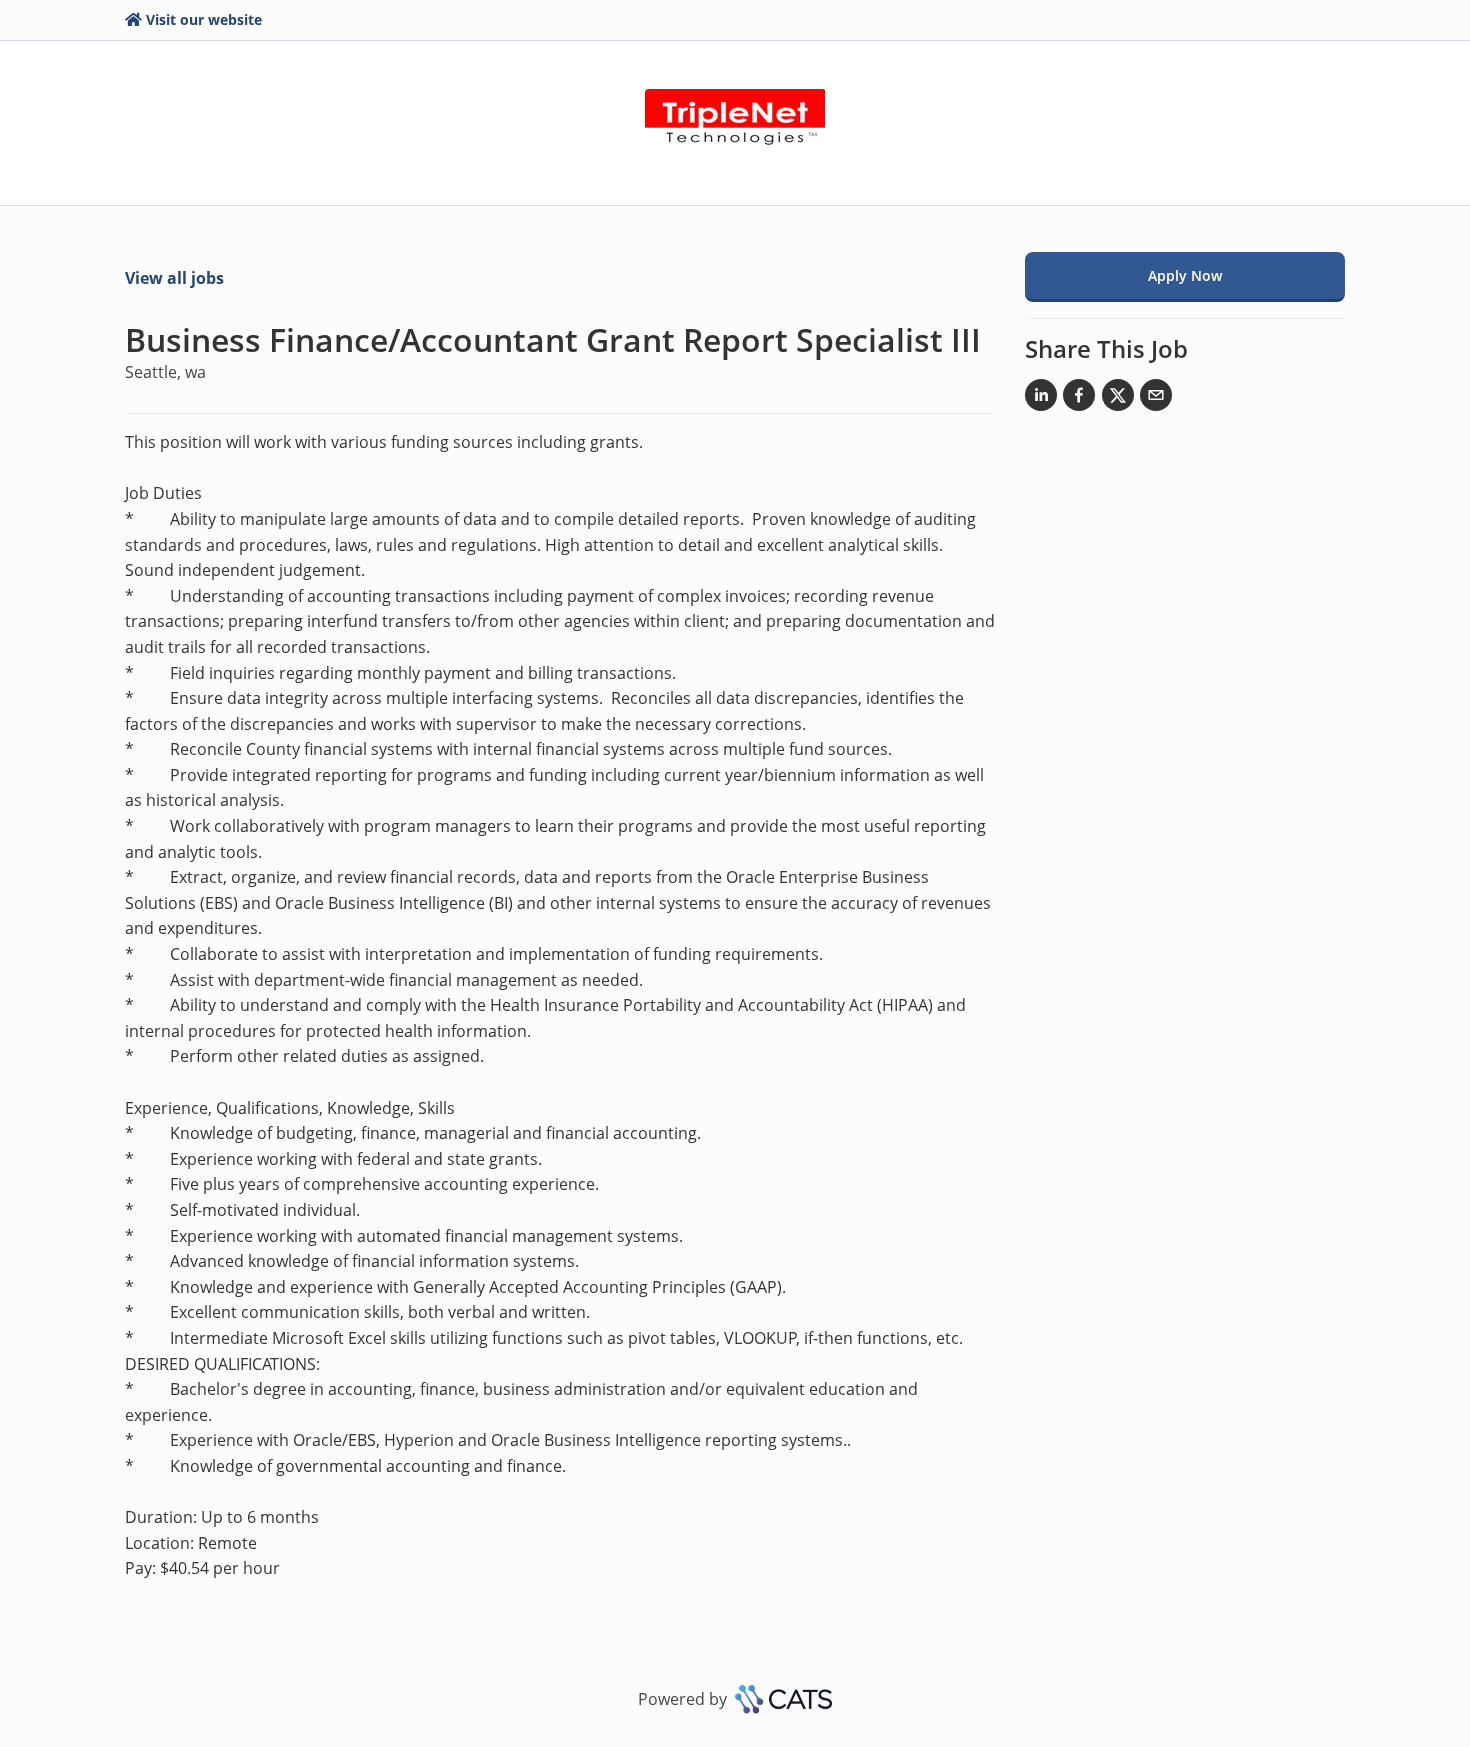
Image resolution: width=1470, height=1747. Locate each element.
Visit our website (204, 19)
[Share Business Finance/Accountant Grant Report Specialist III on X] (1118, 399)
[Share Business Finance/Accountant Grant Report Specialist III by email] (1156, 399)
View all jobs (174, 278)
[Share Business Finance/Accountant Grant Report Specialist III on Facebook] (1079, 399)
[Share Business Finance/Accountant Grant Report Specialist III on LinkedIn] (1041, 399)
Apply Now (1185, 275)
